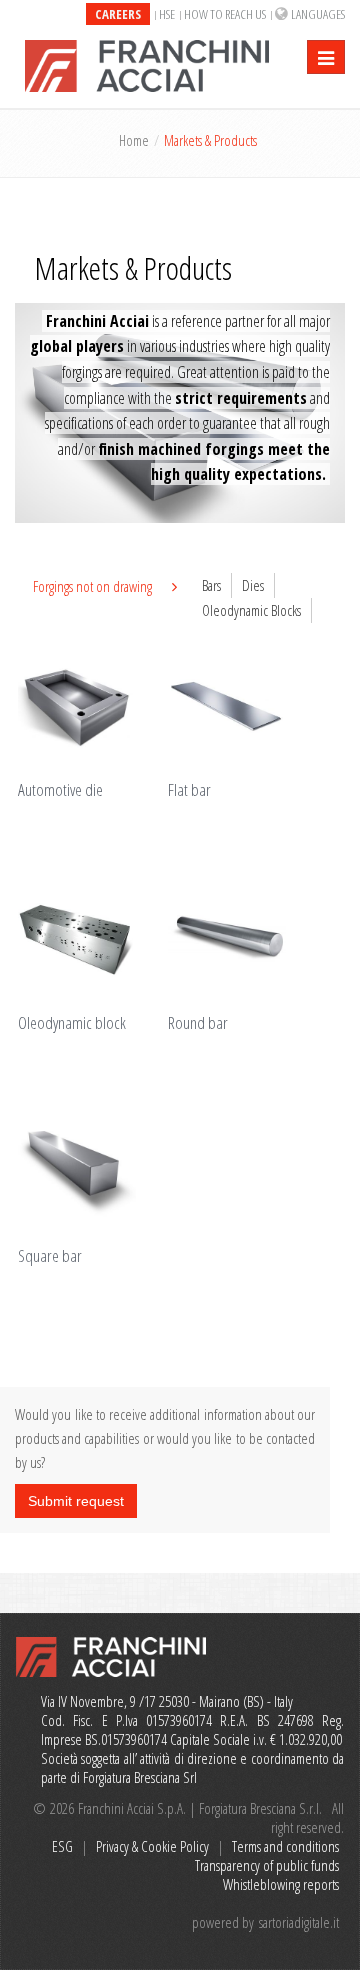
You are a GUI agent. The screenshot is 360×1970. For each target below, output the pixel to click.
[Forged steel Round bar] (240, 940)
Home (134, 140)
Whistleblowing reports (281, 1884)
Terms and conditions (285, 1846)
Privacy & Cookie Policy (152, 1846)
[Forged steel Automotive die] (90, 707)
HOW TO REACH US (225, 14)
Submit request (76, 1501)
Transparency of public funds (267, 1865)
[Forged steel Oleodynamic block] (90, 940)
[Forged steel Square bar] (90, 1173)
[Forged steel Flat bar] (240, 707)
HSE (167, 14)
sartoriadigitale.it (299, 1922)
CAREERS (118, 14)
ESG (62, 1846)
